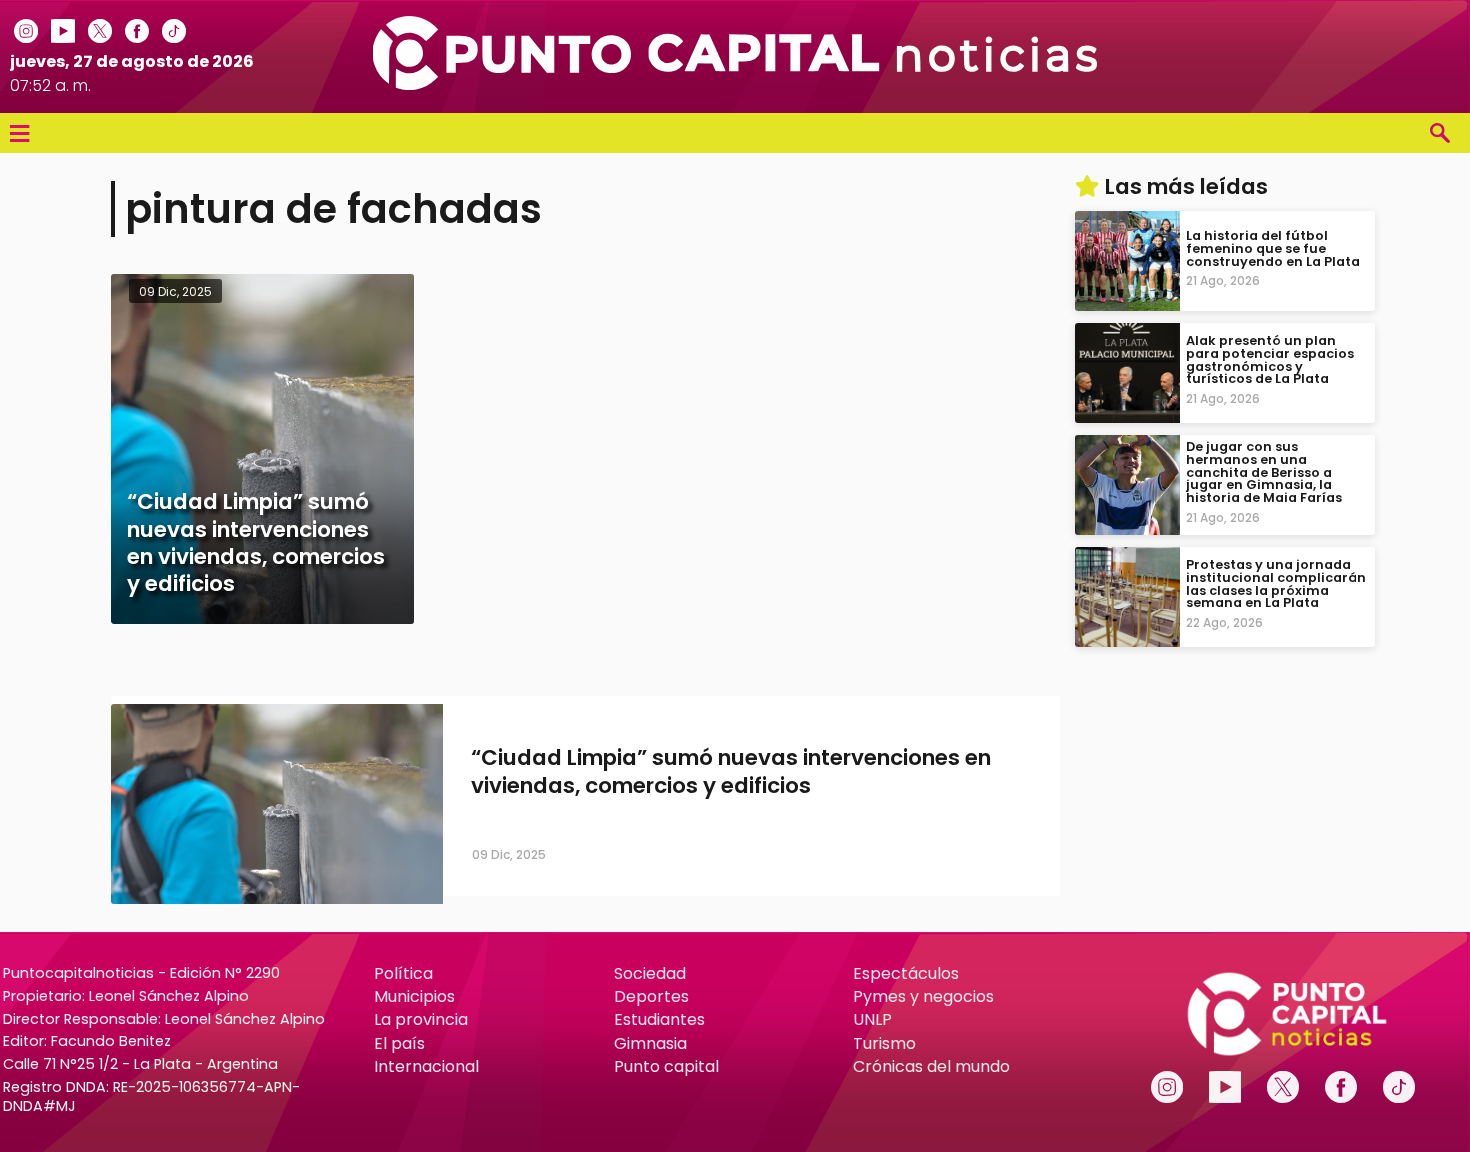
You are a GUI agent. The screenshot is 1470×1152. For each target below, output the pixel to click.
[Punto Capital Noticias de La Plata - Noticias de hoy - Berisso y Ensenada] (735, 84)
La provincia (421, 1019)
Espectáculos (906, 973)
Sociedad (650, 973)
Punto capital (666, 1066)
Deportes (651, 996)
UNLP (872, 1019)
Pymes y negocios (923, 996)
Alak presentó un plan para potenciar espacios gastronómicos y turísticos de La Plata (1270, 359)
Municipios (414, 996)
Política (403, 973)
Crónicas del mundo (931, 1066)
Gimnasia (650, 1043)
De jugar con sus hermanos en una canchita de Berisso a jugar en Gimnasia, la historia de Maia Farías (1264, 472)
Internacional (426, 1066)
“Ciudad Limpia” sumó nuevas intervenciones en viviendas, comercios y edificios (731, 772)
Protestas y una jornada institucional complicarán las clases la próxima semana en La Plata (1276, 583)
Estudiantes (659, 1019)
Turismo (884, 1043)
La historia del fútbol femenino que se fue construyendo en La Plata (1273, 248)
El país (399, 1043)
